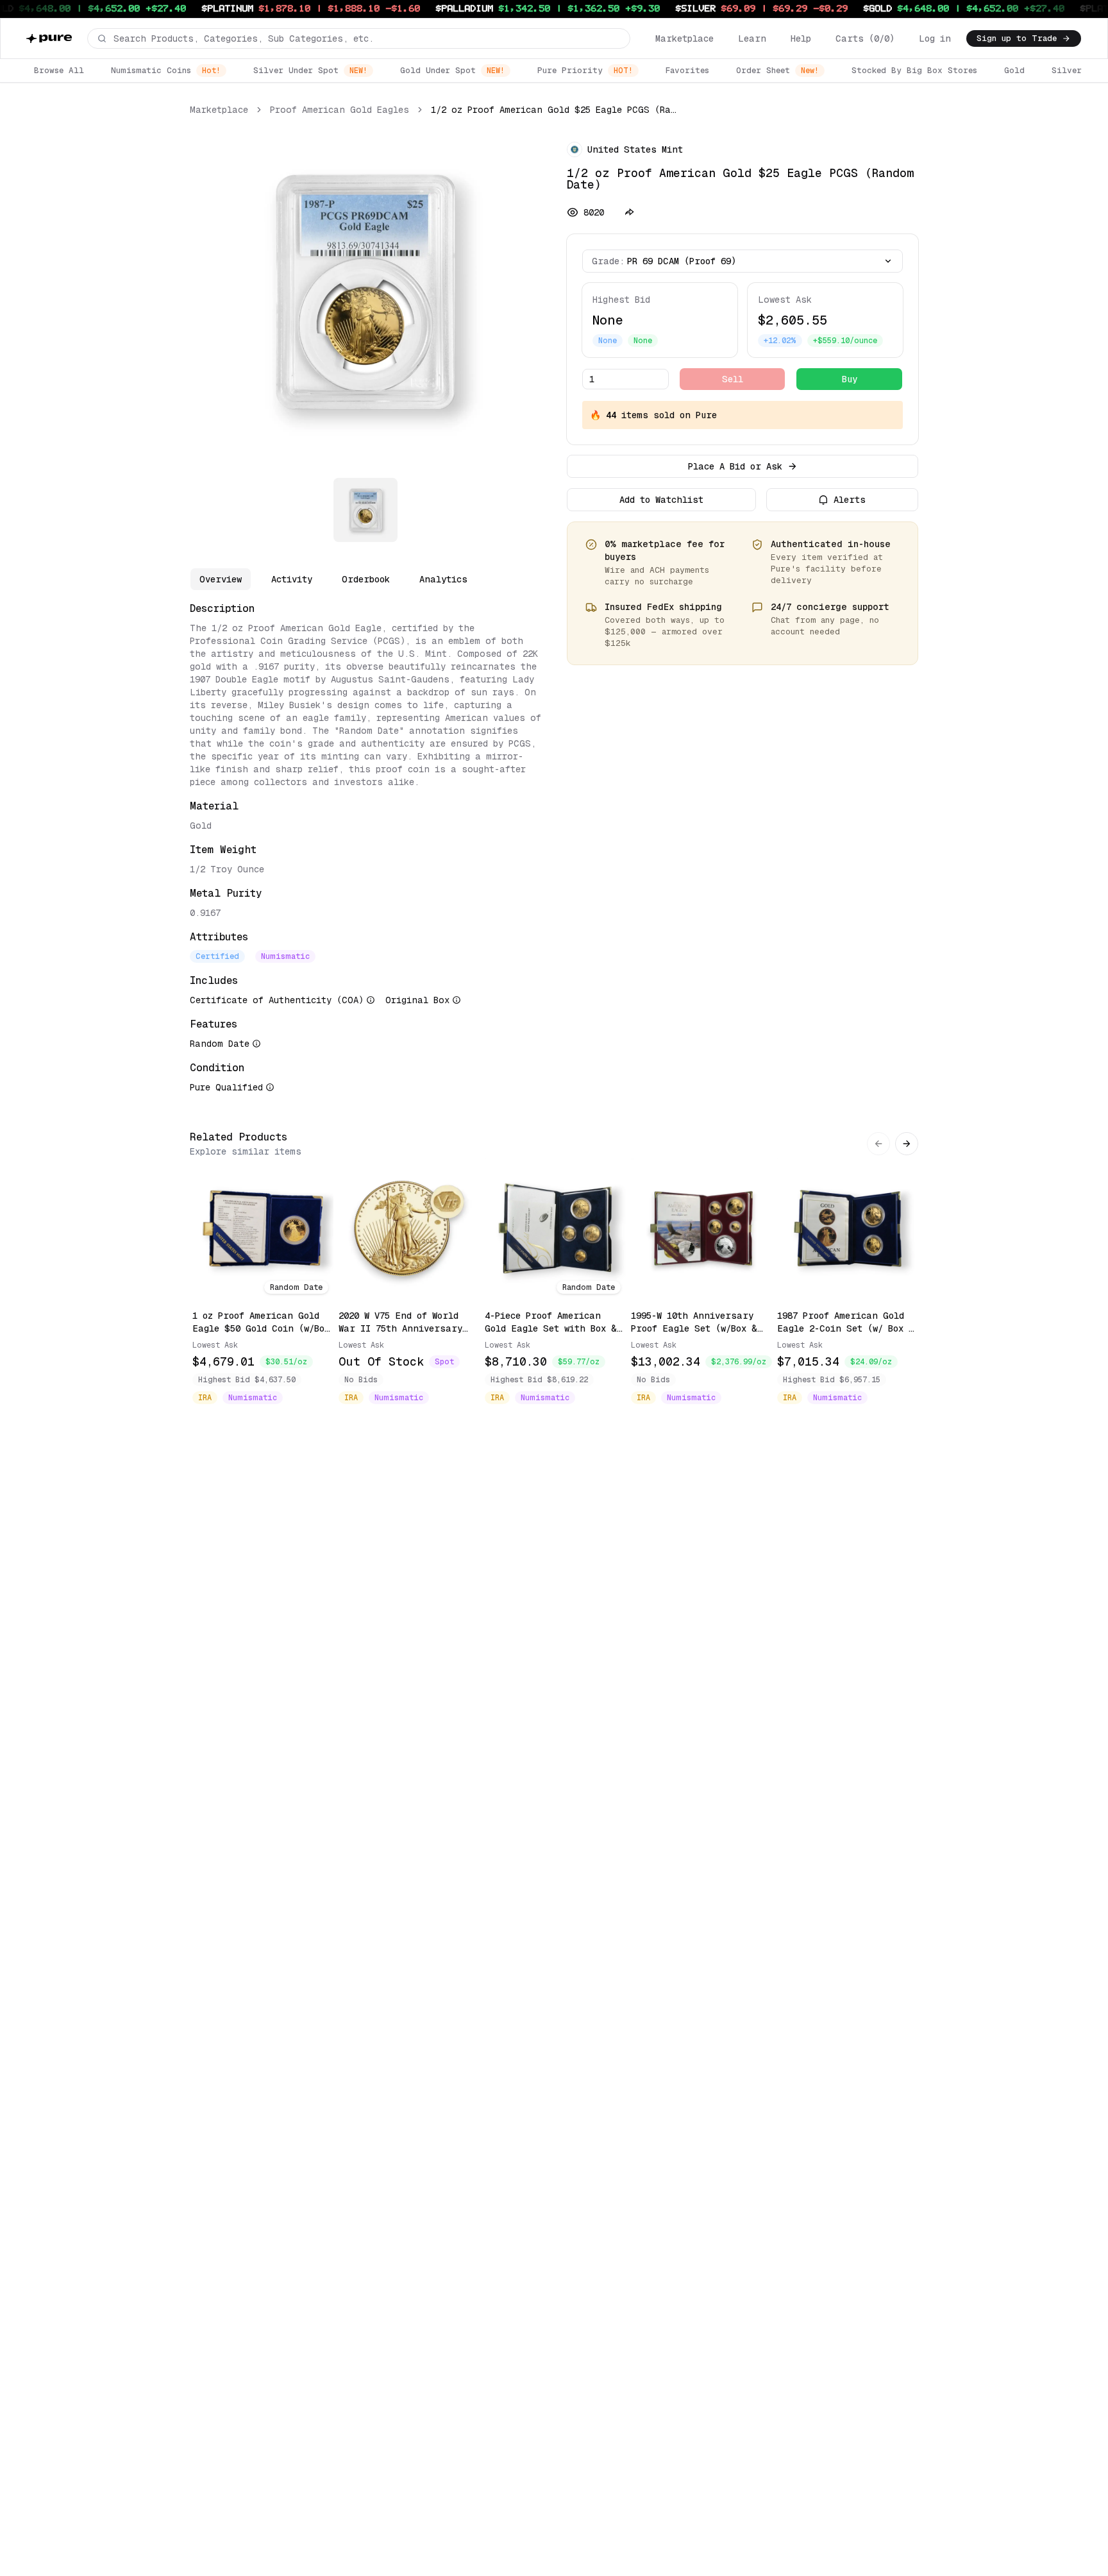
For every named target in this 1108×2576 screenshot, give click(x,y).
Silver (1067, 70)
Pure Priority (585, 70)
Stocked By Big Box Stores (914, 70)
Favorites (687, 70)
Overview (221, 579)
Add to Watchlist (661, 500)
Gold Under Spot (452, 70)
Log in (935, 38)
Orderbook (366, 579)
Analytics (443, 579)
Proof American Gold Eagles (340, 110)
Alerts (850, 500)
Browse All (59, 70)
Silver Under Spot (310, 70)
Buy (850, 379)
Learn (752, 38)
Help (801, 38)
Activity (292, 579)
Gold (1014, 70)
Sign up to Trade (1017, 38)
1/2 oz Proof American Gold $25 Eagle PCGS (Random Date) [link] (554, 110)
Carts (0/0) (865, 38)
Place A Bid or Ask (735, 466)
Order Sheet (777, 70)
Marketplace (684, 38)
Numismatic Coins (166, 70)
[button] (359, 38)
